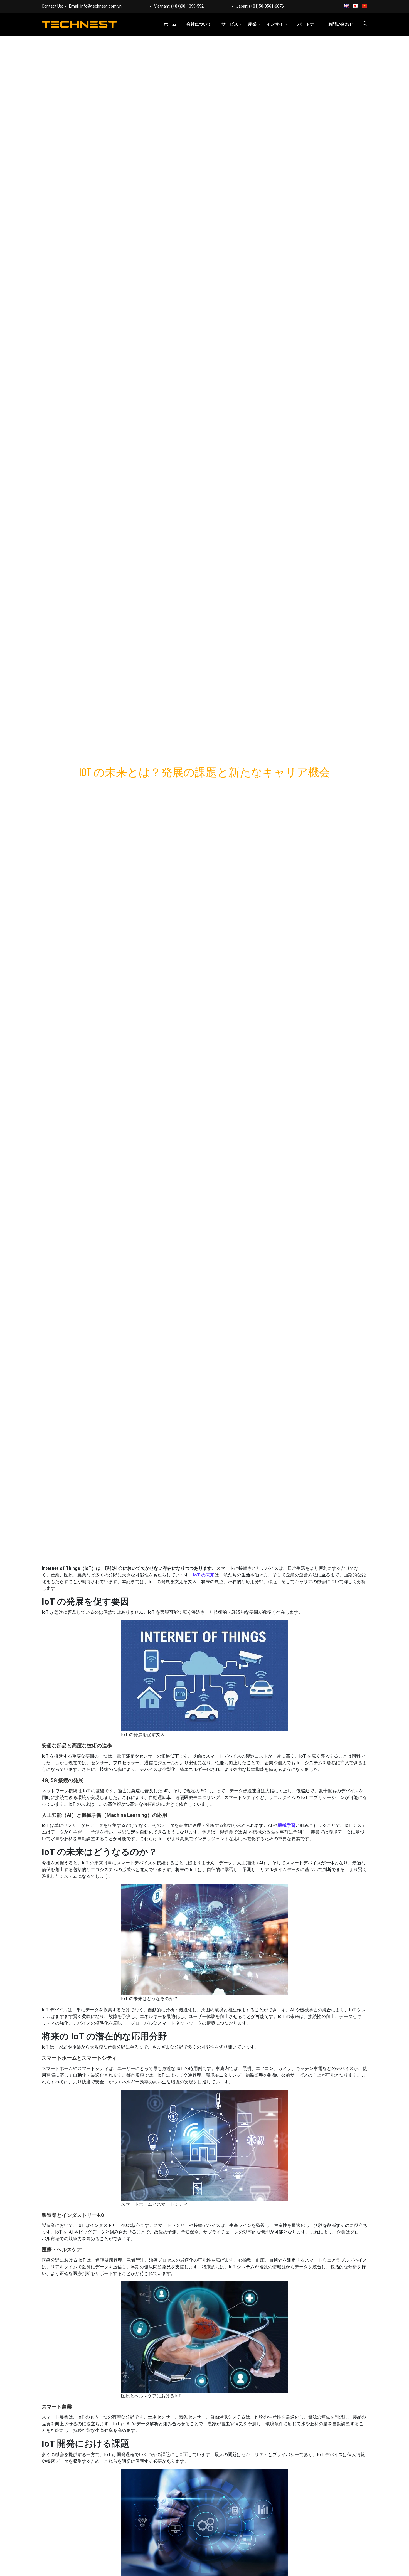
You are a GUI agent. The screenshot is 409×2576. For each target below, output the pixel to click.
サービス (230, 24)
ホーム (170, 24)
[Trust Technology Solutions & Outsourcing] (79, 24)
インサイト (277, 24)
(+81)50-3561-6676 (266, 6)
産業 (252, 24)
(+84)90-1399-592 (187, 6)
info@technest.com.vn (101, 6)
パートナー (308, 24)
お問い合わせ (341, 24)
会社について (199, 24)
